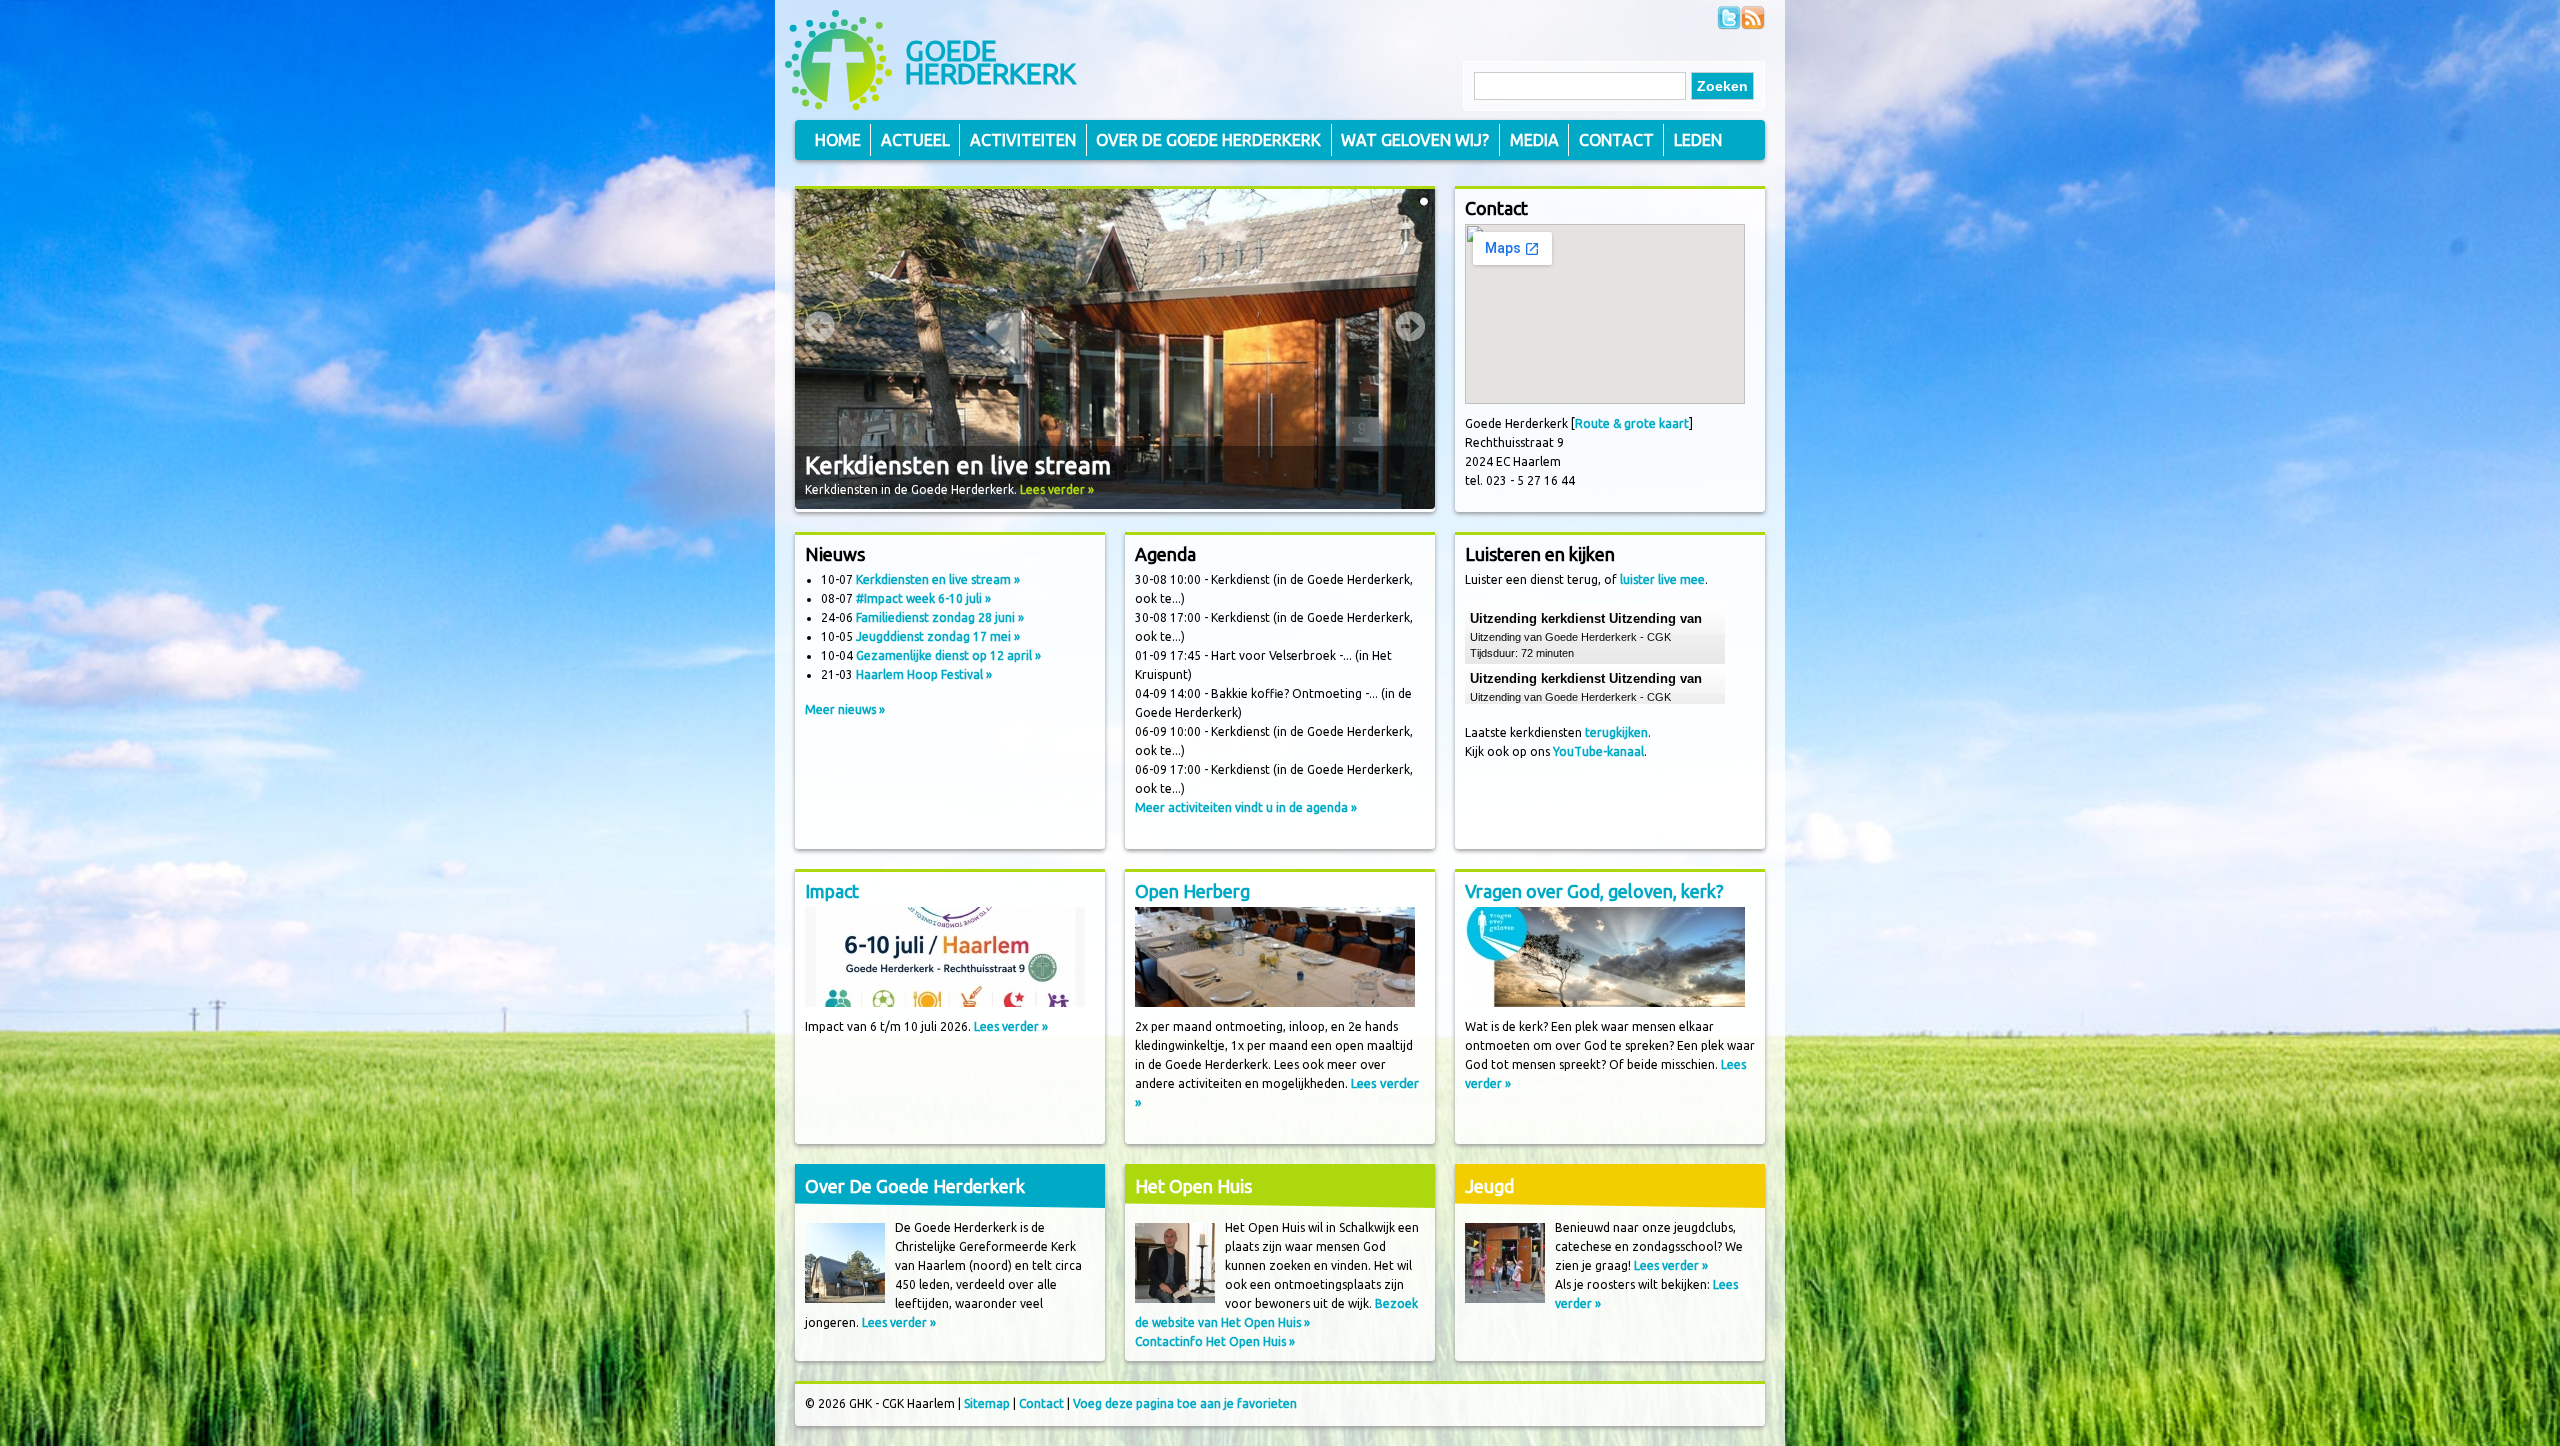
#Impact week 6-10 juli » (923, 598)
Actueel (915, 140)
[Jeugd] (1505, 1298)
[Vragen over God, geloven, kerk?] (1605, 1002)
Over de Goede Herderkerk (1208, 140)
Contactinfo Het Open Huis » (1215, 1341)
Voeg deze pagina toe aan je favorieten (1185, 1403)
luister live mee (1662, 579)
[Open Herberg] (1275, 1002)
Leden (1698, 140)
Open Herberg (1192, 891)
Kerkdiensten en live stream (958, 465)
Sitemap (987, 1403)
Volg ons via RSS (1753, 18)
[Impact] (945, 1002)
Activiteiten (1023, 140)
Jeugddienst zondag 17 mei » (938, 636)
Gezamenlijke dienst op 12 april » (948, 655)
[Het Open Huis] (1175, 1298)
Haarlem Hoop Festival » (924, 674)
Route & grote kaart (1632, 423)
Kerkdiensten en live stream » (938, 579)
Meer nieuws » (845, 709)
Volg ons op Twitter (1729, 18)
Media (1534, 140)
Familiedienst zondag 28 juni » (940, 617)
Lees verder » (1057, 489)
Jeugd (1489, 1186)
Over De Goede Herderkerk (915, 1186)
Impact (832, 891)
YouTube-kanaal (1598, 751)
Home (838, 140)
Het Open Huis (1193, 1186)
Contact (1616, 140)
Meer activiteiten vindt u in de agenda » (1246, 807)
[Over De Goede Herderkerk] (845, 1298)
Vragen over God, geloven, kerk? (1594, 891)
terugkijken (1616, 732)
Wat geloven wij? (1415, 140)
